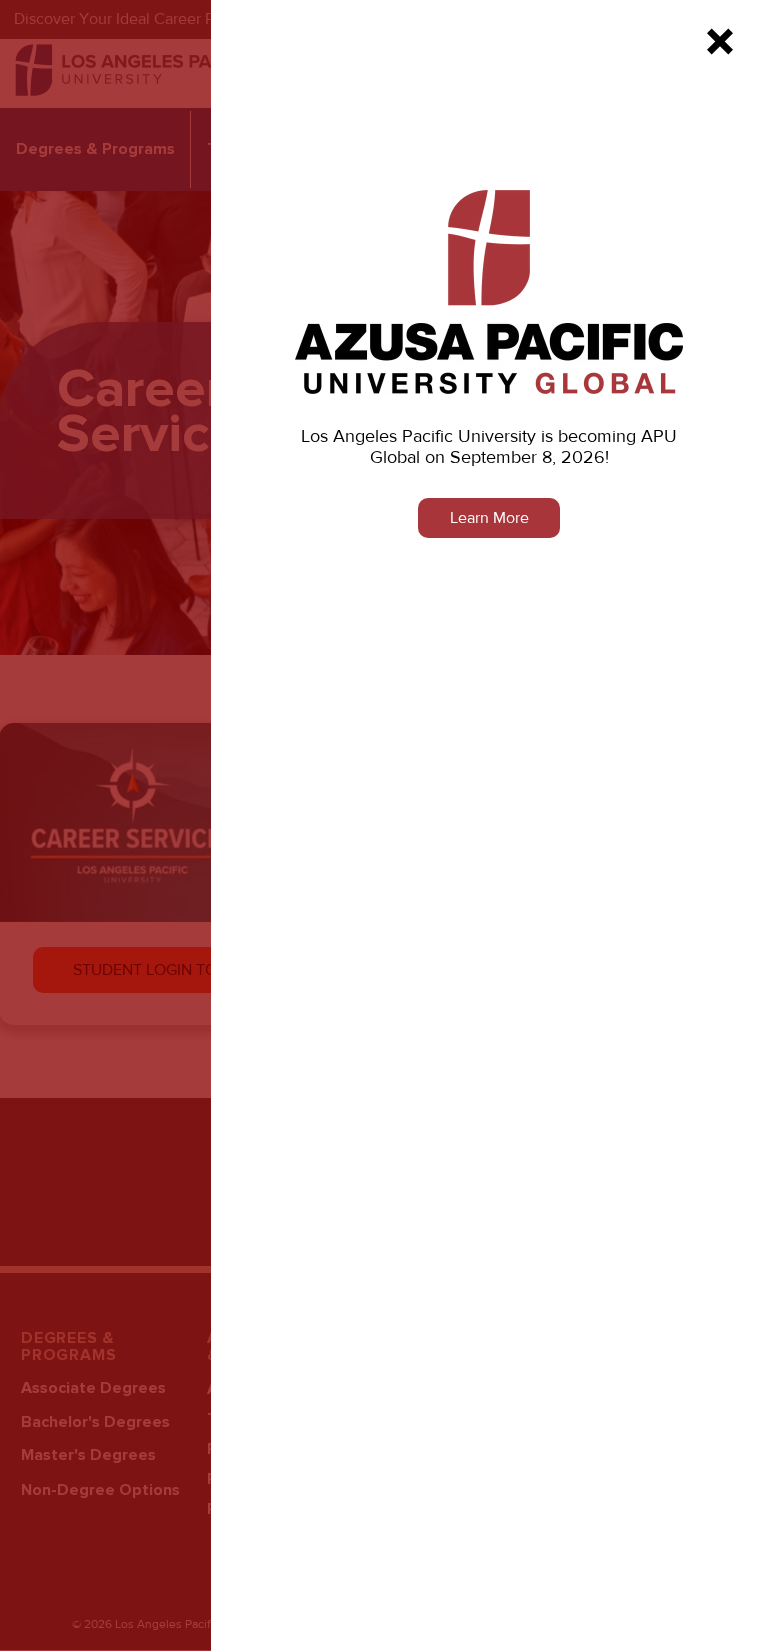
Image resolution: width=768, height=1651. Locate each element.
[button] (720, 41)
